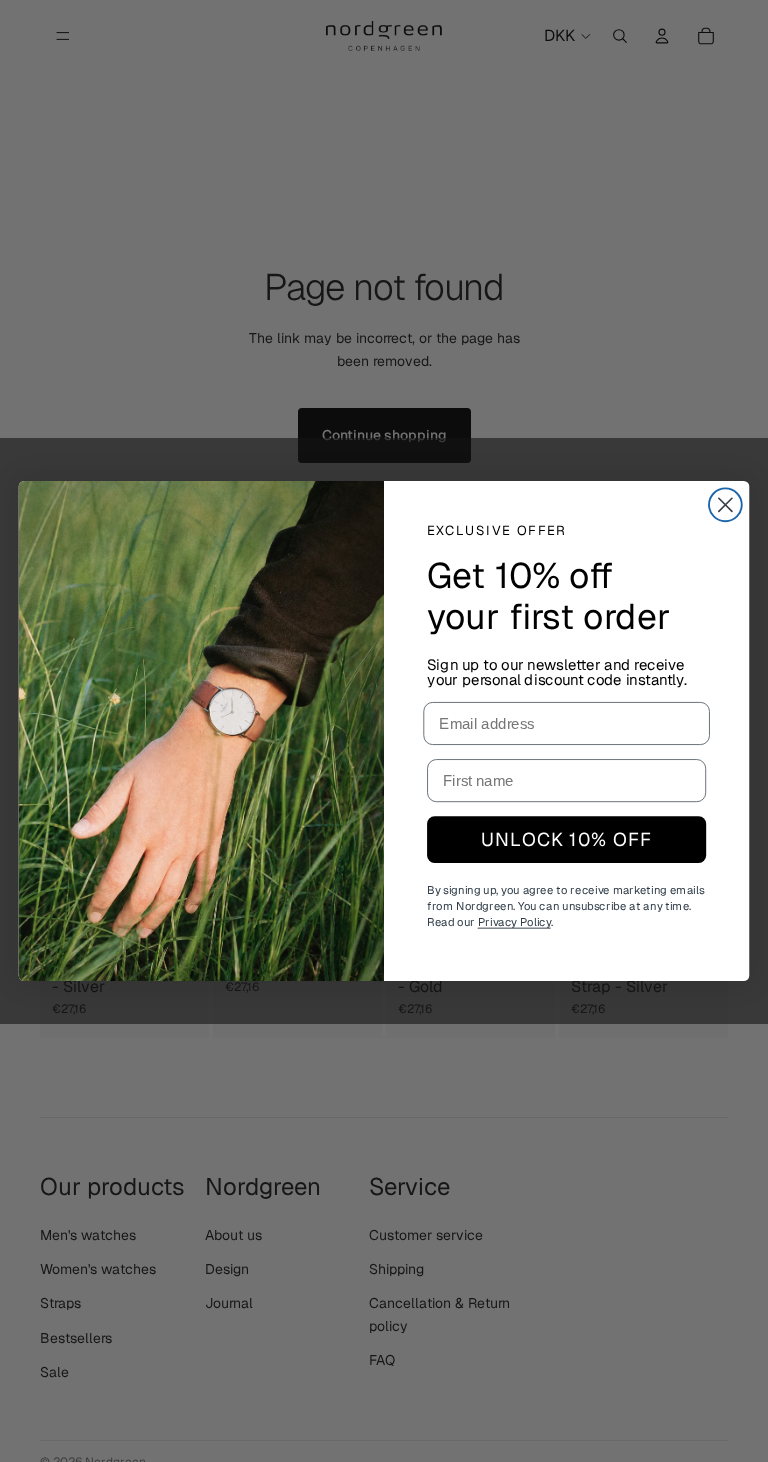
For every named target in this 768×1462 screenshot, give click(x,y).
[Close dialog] (725, 505)
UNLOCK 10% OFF (566, 840)
